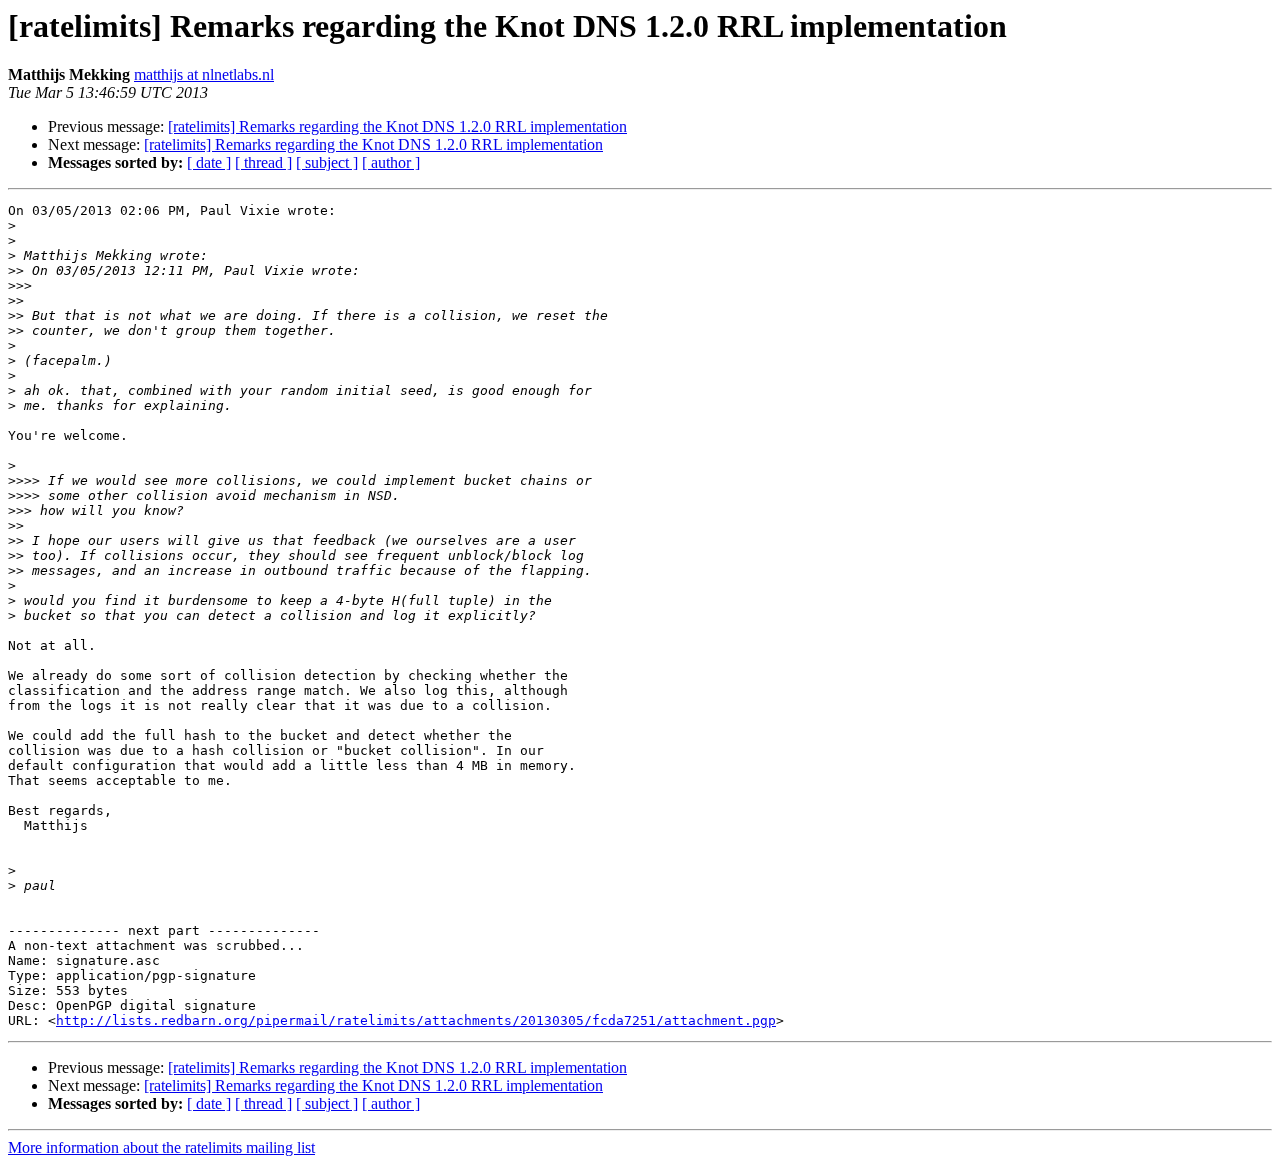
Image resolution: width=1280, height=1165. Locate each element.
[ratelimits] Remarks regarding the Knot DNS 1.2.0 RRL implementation (397, 126)
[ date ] (209, 162)
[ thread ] (263, 162)
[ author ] (391, 162)
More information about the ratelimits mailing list (161, 1147)
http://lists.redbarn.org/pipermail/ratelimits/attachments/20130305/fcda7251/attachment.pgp (416, 1020)
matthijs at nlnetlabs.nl (204, 74)
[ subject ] (327, 162)
